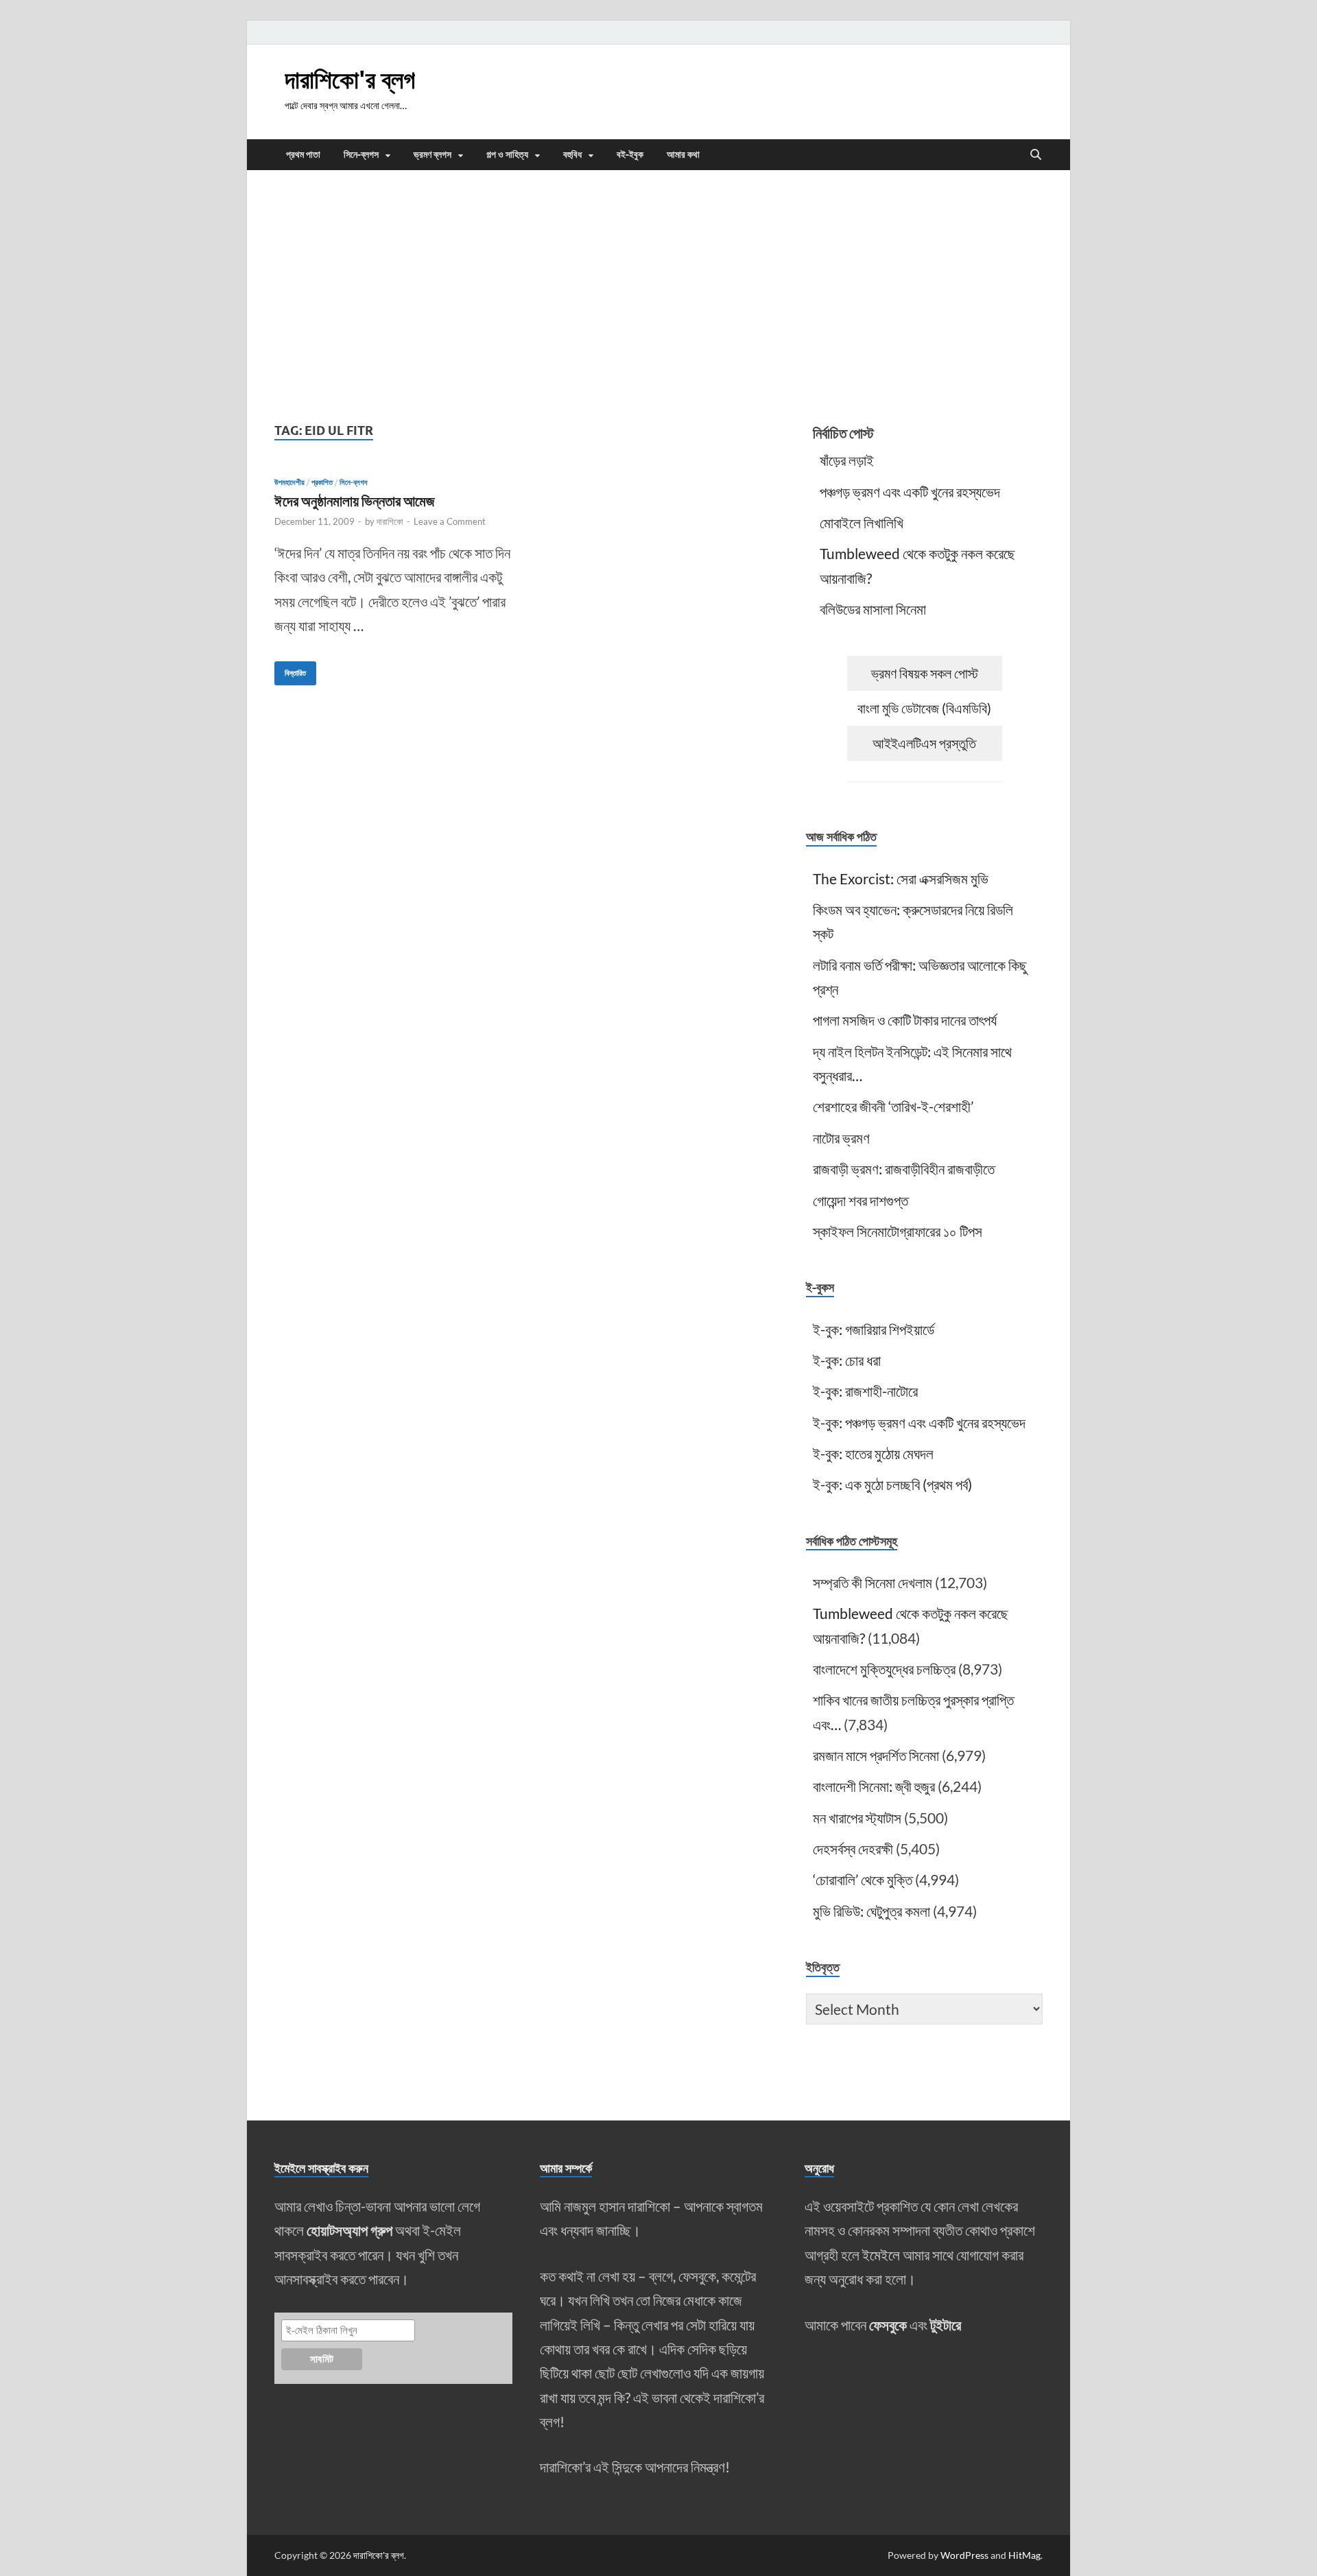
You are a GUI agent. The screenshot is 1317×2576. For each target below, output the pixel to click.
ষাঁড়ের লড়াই (847, 460)
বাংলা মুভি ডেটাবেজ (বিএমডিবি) (924, 708)
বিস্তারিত (290, 670)
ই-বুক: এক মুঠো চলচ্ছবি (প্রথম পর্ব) (892, 1484)
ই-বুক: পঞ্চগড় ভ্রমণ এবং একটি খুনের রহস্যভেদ (919, 1422)
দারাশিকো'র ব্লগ (350, 79)
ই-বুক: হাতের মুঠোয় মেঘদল (873, 1453)
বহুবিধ (572, 154)
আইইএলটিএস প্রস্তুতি (924, 743)
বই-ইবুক (630, 154)
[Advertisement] (658, 294)
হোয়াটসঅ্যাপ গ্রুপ (349, 2230)
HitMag (1024, 2555)
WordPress (964, 2555)
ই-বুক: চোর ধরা (847, 1360)
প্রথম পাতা (303, 154)
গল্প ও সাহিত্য (507, 154)
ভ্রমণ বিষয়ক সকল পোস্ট (925, 673)
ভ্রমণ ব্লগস (432, 154)
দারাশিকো (390, 521)
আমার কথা (683, 154)
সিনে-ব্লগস (361, 154)
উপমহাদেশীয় (289, 482)
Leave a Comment (450, 521)
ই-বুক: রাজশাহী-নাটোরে (865, 1391)
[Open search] (1036, 155)
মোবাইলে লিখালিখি (862, 522)
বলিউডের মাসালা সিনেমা (873, 609)
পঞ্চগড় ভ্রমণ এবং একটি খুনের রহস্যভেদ (910, 492)
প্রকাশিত (322, 482)
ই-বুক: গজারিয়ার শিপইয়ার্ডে (874, 1329)
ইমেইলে (881, 2255)
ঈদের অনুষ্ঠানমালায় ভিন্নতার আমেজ (355, 500)
